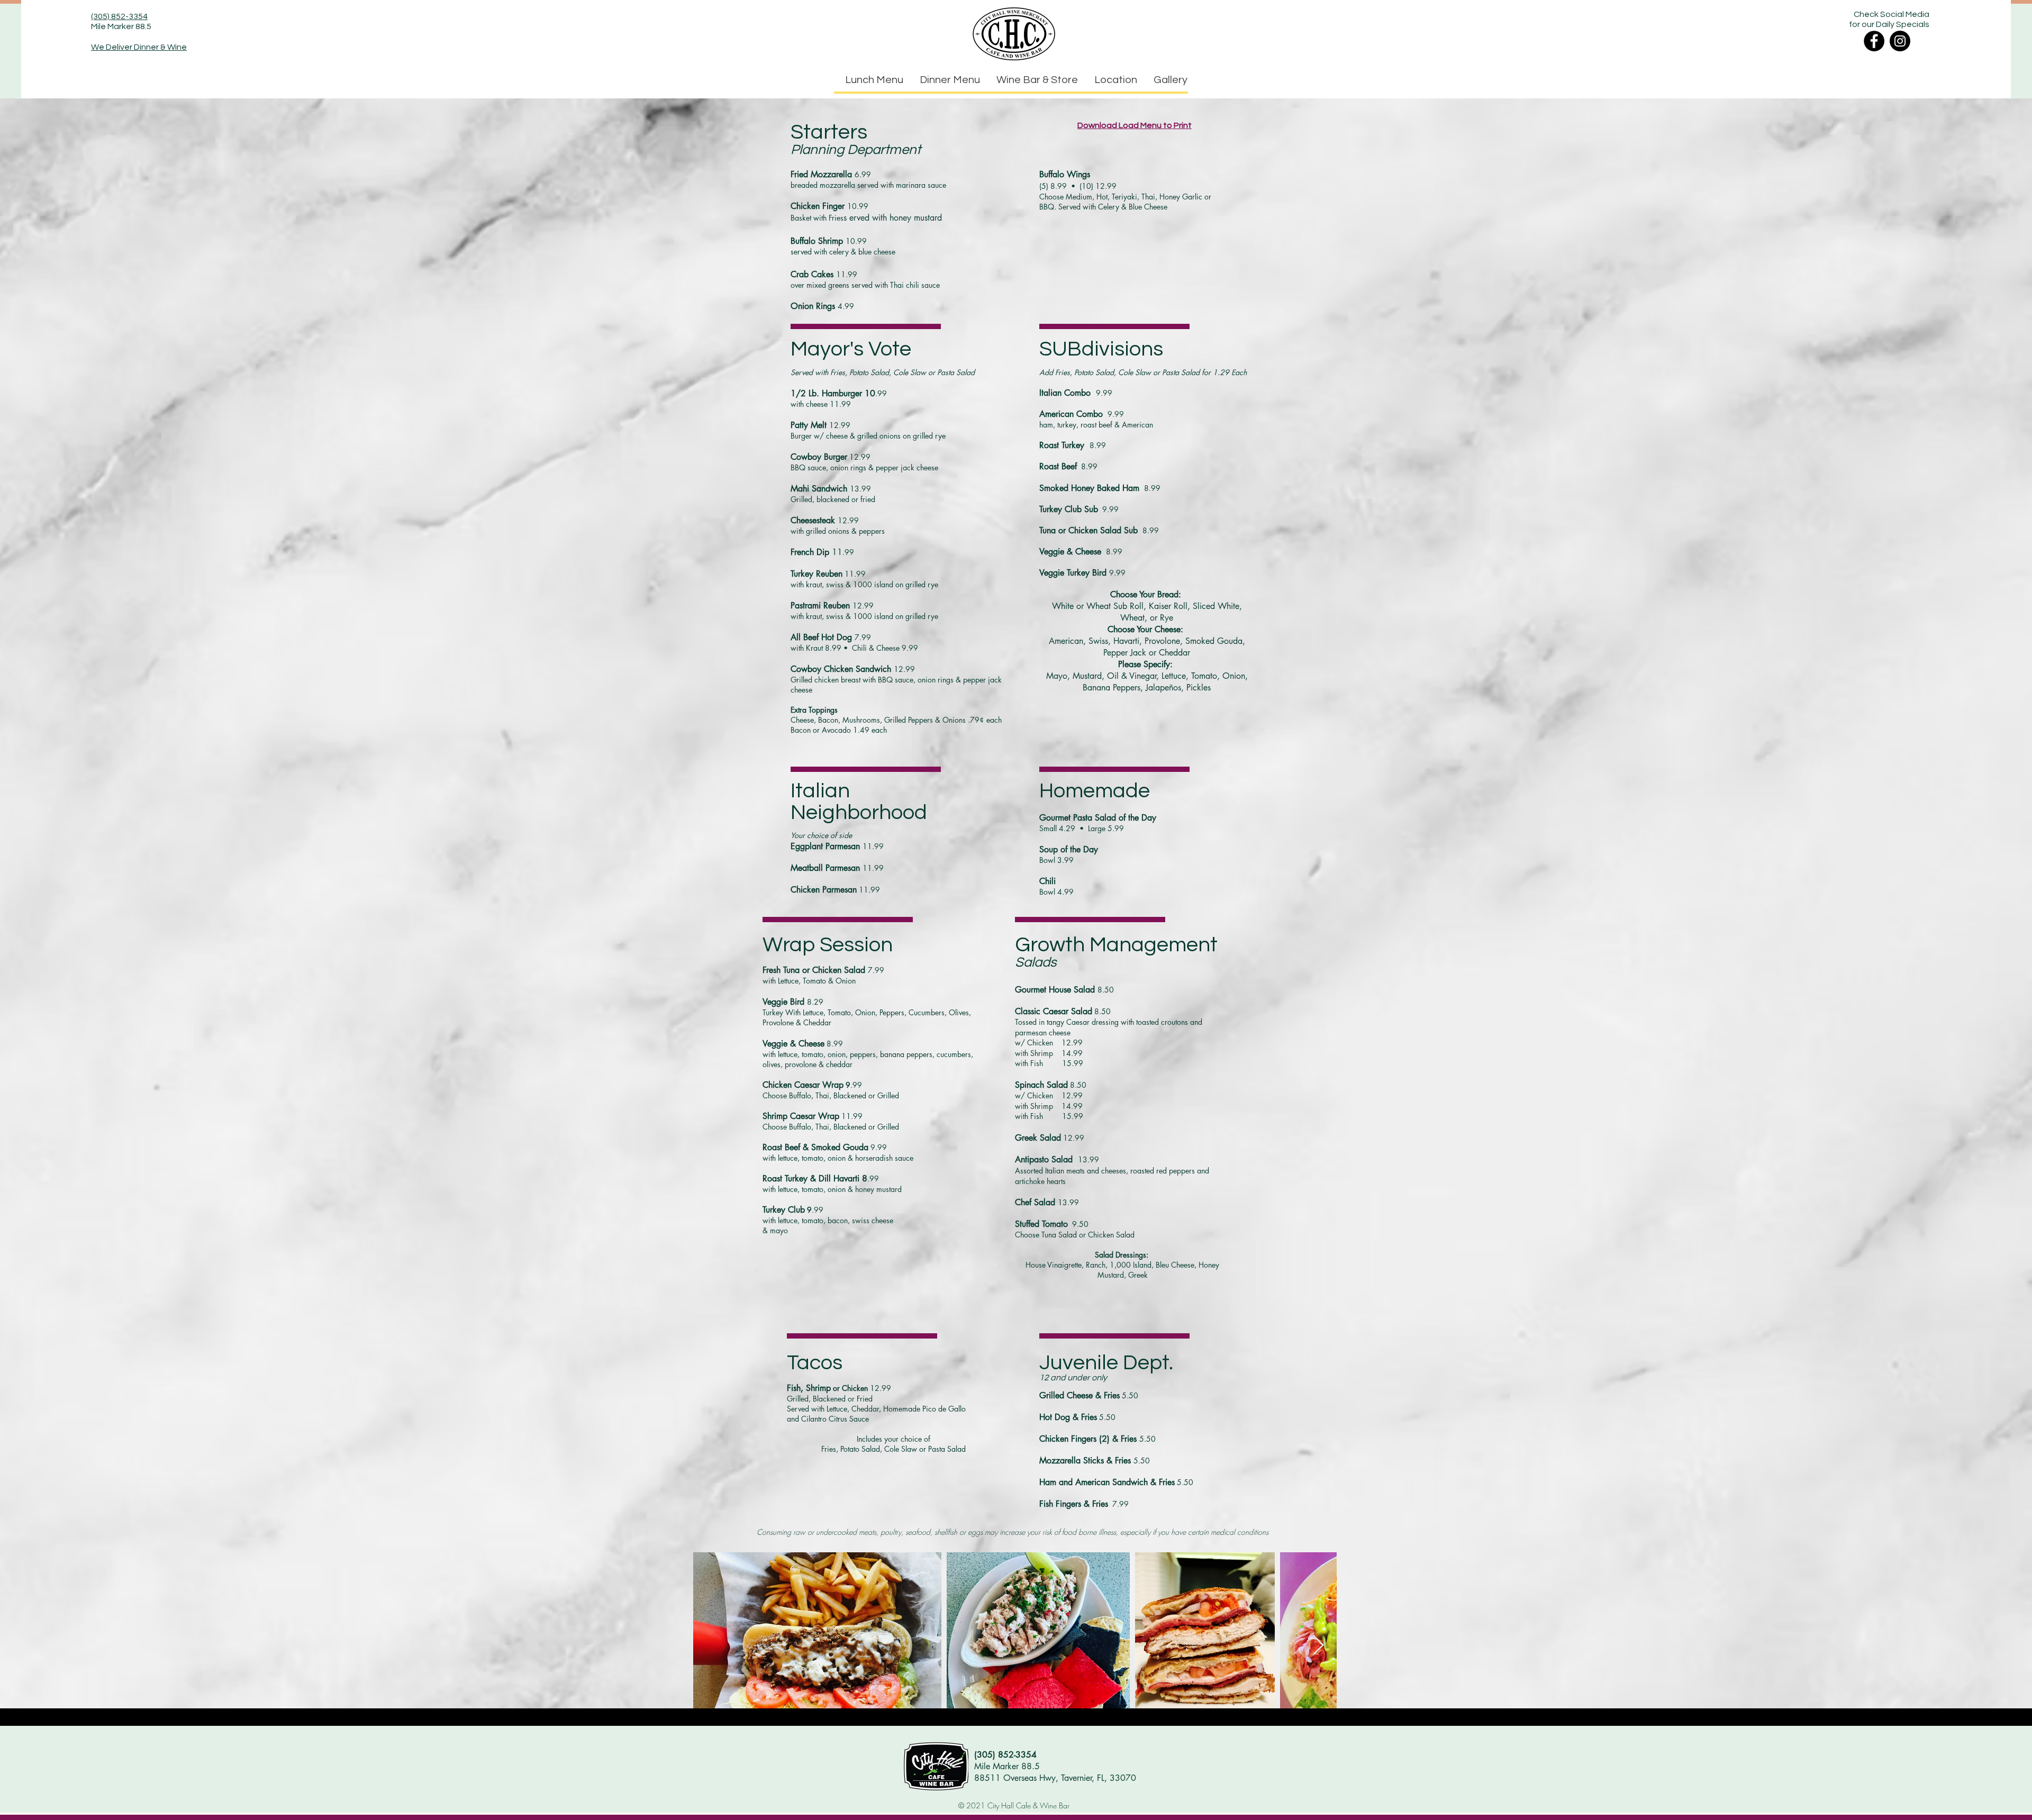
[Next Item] (1318, 1646)
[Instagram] (1900, 41)
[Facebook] (1874, 41)
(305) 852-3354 (119, 16)
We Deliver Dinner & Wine (139, 47)
